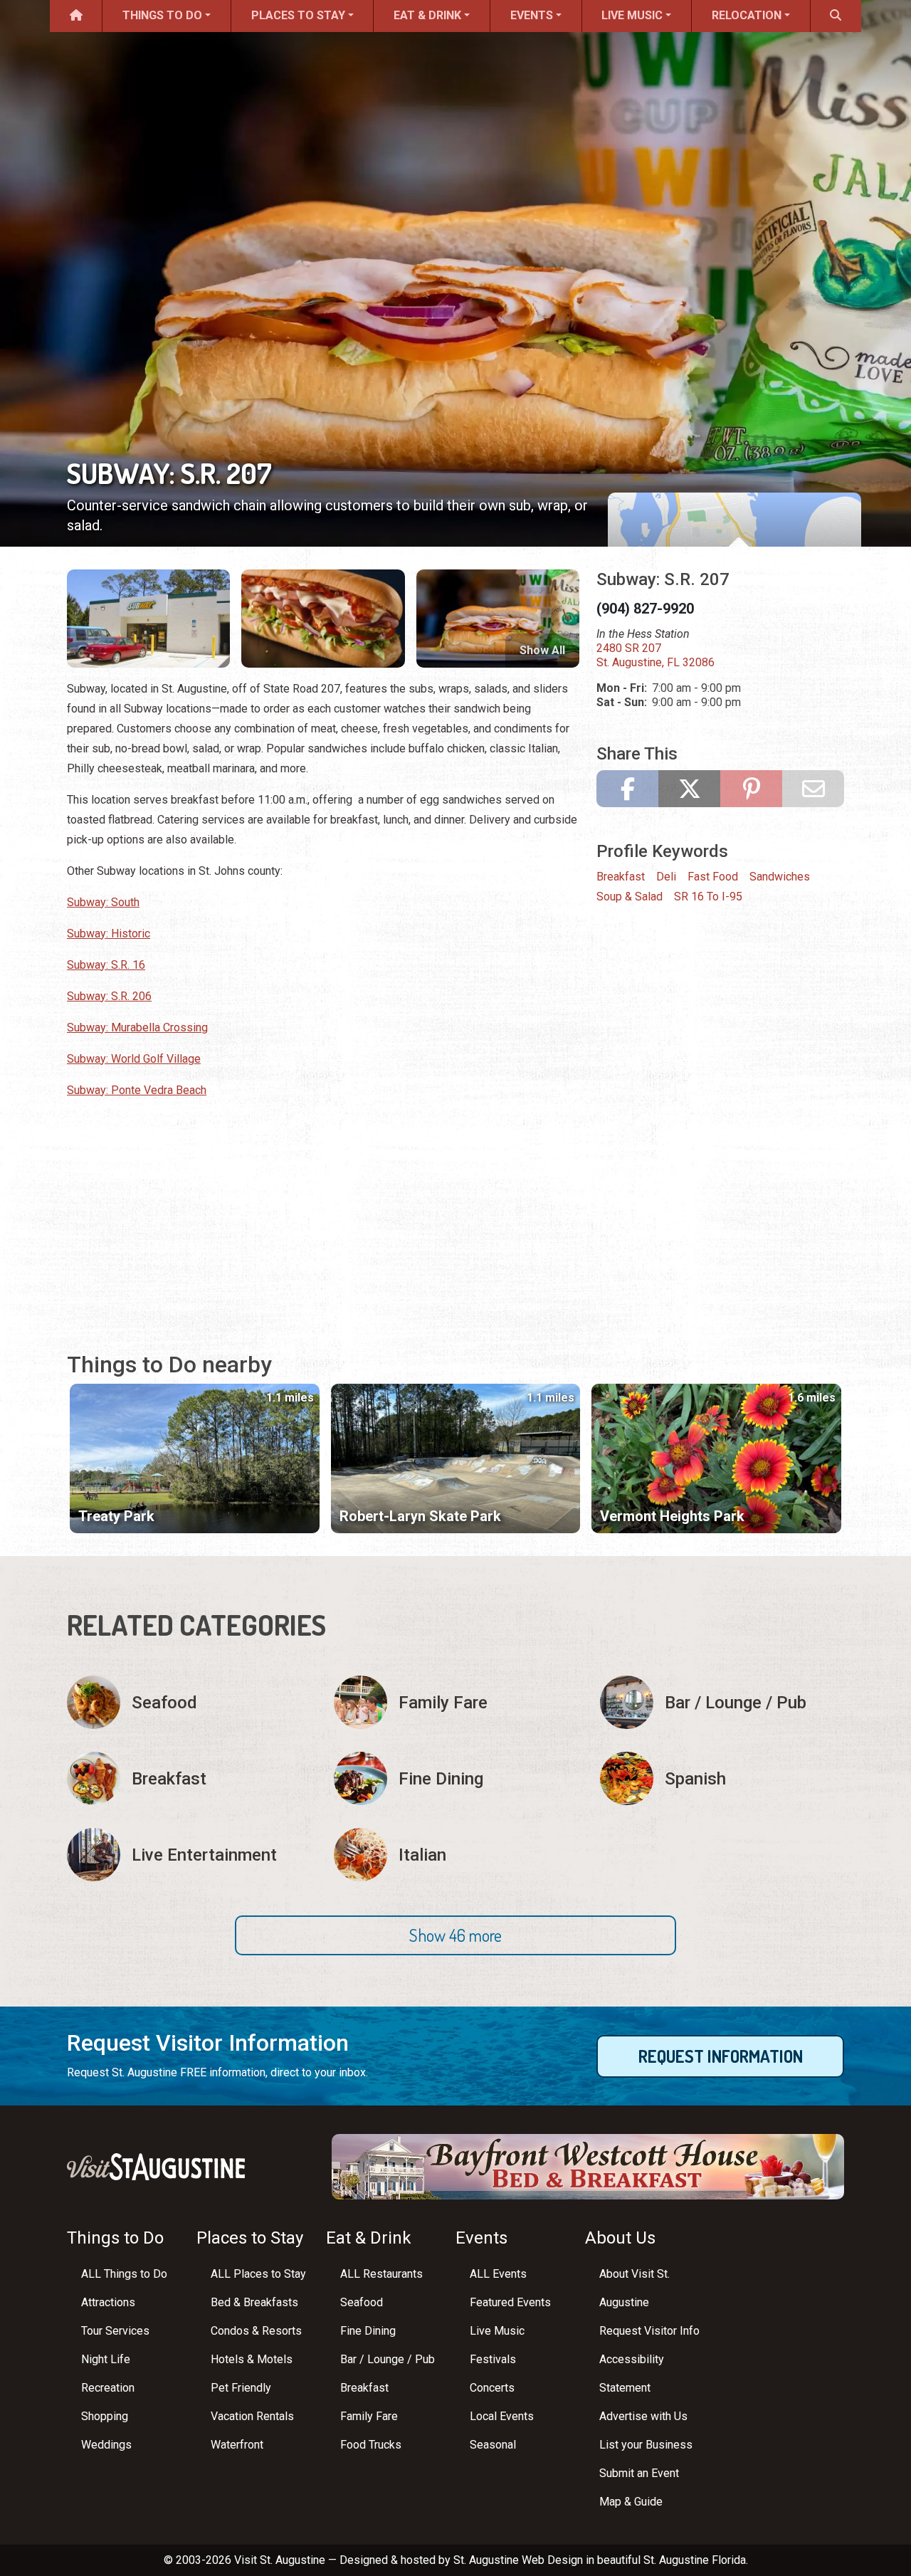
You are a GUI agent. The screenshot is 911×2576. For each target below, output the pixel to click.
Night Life (106, 2359)
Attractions (108, 2302)
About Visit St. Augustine (634, 2288)
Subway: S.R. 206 (109, 996)
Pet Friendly (241, 2388)
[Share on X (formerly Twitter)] (689, 789)
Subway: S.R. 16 (106, 965)
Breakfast (621, 877)
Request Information (721, 2056)
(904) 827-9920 (645, 609)
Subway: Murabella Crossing (137, 1027)
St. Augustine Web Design (518, 2560)
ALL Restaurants (381, 2274)
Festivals (493, 2359)
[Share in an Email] (813, 789)
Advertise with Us (643, 2416)
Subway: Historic (109, 934)
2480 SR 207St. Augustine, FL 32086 (655, 655)
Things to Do (162, 15)
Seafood (362, 2302)
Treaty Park (116, 1516)
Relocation (747, 15)
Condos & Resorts (256, 2331)
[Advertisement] (323, 1211)
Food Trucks (371, 2445)
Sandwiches (780, 877)
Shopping (105, 2416)
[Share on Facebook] (627, 789)
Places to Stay (298, 15)
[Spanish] (722, 1778)
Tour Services (115, 2331)
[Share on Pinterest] (751, 789)
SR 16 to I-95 (708, 897)
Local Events (502, 2416)
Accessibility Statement (632, 2373)
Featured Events (510, 2302)
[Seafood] (189, 1702)
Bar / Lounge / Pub (388, 2359)
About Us (620, 2238)
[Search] (836, 16)
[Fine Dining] (456, 1778)
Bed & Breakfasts (254, 2302)
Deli (666, 877)
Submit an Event (639, 2473)
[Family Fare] (456, 1702)
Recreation (108, 2388)
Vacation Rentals (252, 2416)
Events (532, 15)
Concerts (492, 2388)
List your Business (646, 2445)
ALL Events (498, 2274)
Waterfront (237, 2445)
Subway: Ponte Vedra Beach (137, 1090)
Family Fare (369, 2416)
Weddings (106, 2445)
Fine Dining (368, 2331)
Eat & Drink (427, 15)
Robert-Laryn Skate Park (420, 1516)
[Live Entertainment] (189, 1855)
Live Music (632, 15)
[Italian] (456, 1855)
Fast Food (713, 877)
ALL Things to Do (124, 2274)
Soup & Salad (630, 897)
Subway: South (103, 902)
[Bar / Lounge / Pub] (722, 1702)
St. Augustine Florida (695, 2560)
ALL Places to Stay (258, 2274)
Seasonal (493, 2445)
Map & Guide (631, 2502)
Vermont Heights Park (672, 1516)
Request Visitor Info (649, 2331)
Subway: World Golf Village (134, 1059)
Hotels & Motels (252, 2359)
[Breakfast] (189, 1778)
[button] (455, 1935)
